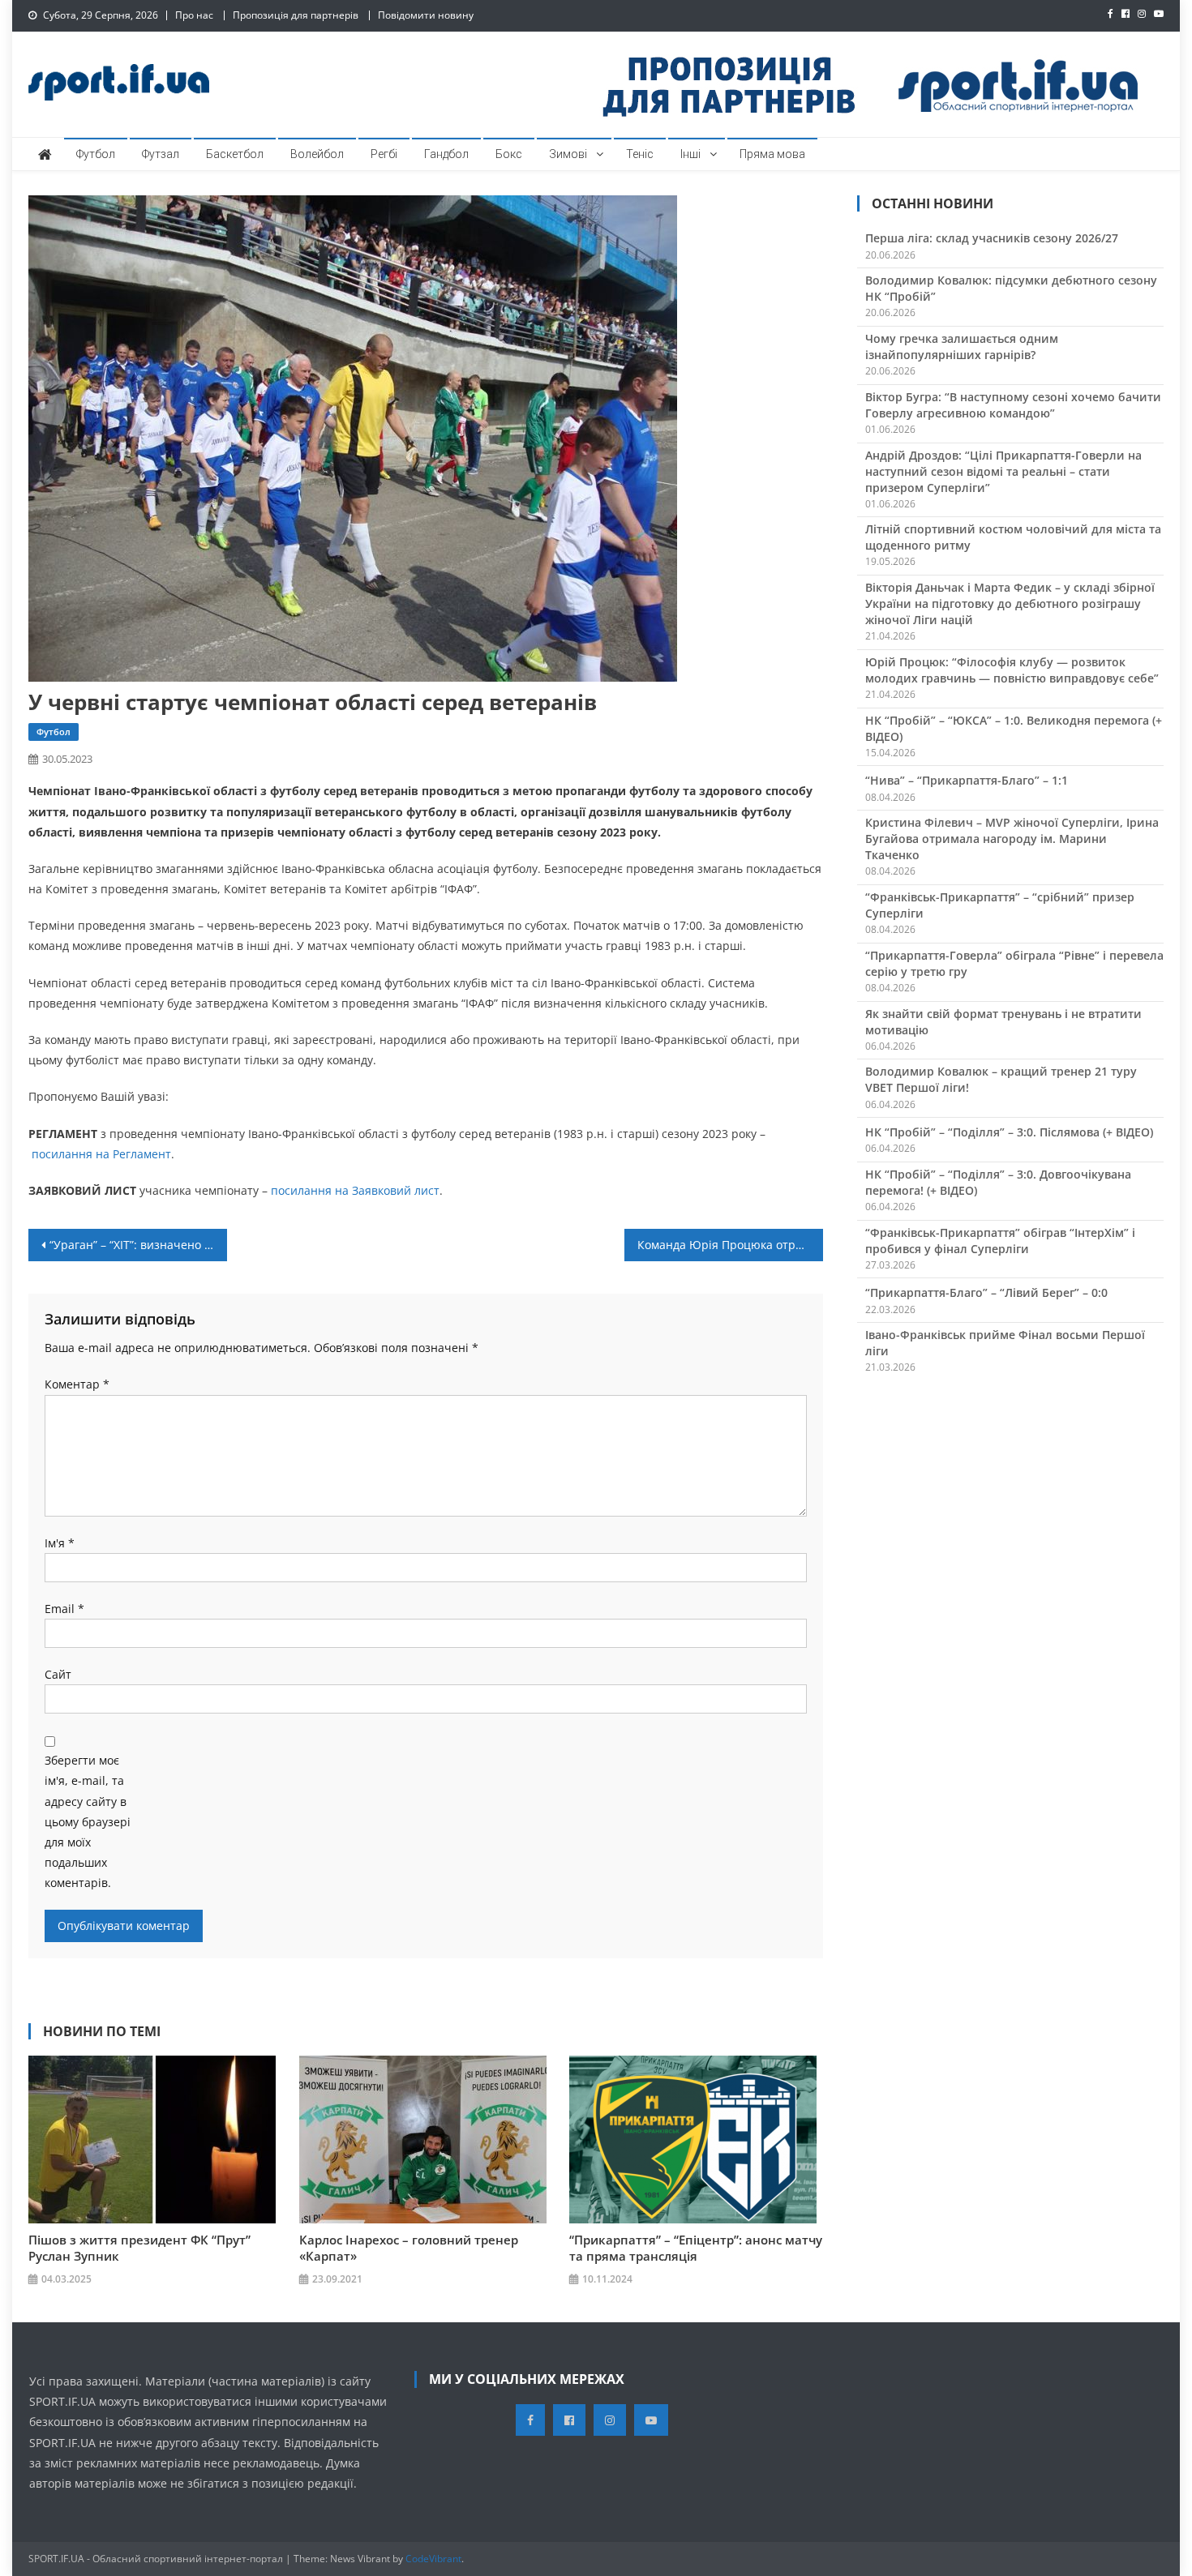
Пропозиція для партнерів (296, 15)
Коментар (77, 1384)
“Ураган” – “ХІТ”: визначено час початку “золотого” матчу (138, 1245)
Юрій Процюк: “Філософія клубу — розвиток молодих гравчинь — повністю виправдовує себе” (1012, 670)
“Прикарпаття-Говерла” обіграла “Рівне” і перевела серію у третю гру (1014, 963)
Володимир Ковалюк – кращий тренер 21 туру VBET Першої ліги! (1001, 1079)
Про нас (194, 15)
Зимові (568, 154)
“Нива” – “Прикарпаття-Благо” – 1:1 (967, 780)
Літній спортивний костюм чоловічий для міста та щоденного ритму (1013, 537)
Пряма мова (772, 154)
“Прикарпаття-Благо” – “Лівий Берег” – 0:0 (986, 1292)
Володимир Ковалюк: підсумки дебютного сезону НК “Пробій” (1011, 288)
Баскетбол (235, 154)
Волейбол (317, 154)
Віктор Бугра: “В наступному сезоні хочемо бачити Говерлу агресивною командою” (1013, 405)
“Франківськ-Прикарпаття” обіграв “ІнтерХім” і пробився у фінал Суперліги (1000, 1241)
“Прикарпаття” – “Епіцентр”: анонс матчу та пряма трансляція (696, 2248)
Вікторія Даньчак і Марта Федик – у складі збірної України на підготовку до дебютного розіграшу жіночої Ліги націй (1010, 603)
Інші (690, 154)
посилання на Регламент (101, 1154)
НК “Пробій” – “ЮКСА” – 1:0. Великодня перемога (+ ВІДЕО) (1014, 728)
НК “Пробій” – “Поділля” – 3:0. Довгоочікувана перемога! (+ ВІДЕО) (998, 1182)
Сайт (58, 1674)
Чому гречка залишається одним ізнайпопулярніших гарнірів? (962, 347)
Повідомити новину (426, 15)
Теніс (640, 154)
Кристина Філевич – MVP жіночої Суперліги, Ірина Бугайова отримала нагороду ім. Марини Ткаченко (1012, 839)
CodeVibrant (433, 2559)
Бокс (509, 154)
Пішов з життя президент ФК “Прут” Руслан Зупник (139, 2248)
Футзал (161, 154)
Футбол (96, 154)
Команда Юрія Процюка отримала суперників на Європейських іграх (730, 1245)
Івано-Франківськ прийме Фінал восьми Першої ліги (1005, 1343)
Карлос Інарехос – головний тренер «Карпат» (409, 2248)
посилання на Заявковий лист (355, 1190)
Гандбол (446, 154)
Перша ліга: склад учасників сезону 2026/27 (992, 238)
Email (64, 1609)
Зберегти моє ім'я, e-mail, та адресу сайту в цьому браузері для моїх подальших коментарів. (88, 1821)
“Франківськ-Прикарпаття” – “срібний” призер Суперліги (1000, 905)
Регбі (384, 154)
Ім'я (60, 1543)
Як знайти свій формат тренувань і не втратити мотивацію (1003, 1022)
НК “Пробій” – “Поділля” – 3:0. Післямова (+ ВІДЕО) (1009, 1132)
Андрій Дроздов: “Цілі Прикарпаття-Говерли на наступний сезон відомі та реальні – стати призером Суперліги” (1003, 471)
